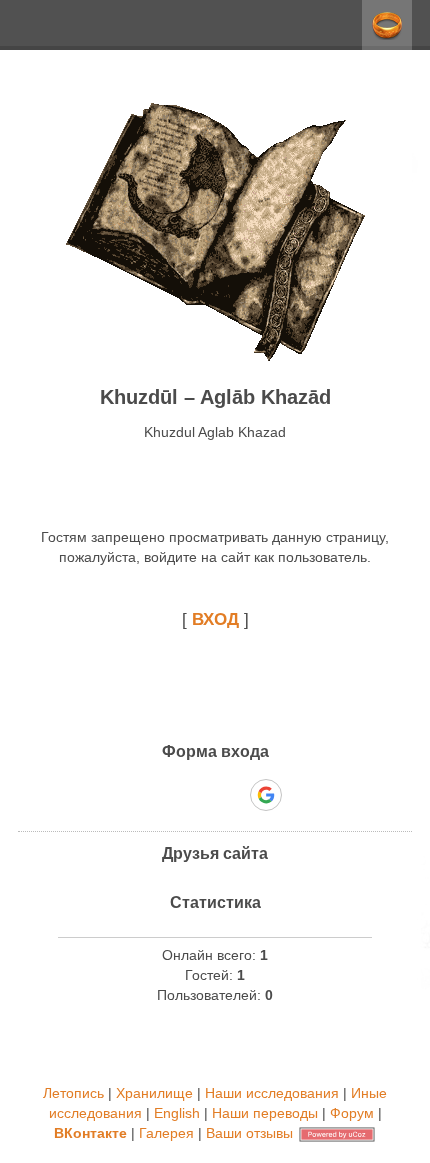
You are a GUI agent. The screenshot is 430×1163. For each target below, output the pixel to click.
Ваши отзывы (249, 1133)
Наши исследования (272, 1093)
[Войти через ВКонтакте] (163, 795)
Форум (352, 1113)
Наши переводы (265, 1113)
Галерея (166, 1133)
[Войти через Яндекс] (231, 795)
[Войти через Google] (266, 795)
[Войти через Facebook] (197, 795)
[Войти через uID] (129, 795)
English (177, 1113)
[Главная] (215, 357)
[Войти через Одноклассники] (301, 795)
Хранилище (154, 1093)
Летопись (73, 1093)
